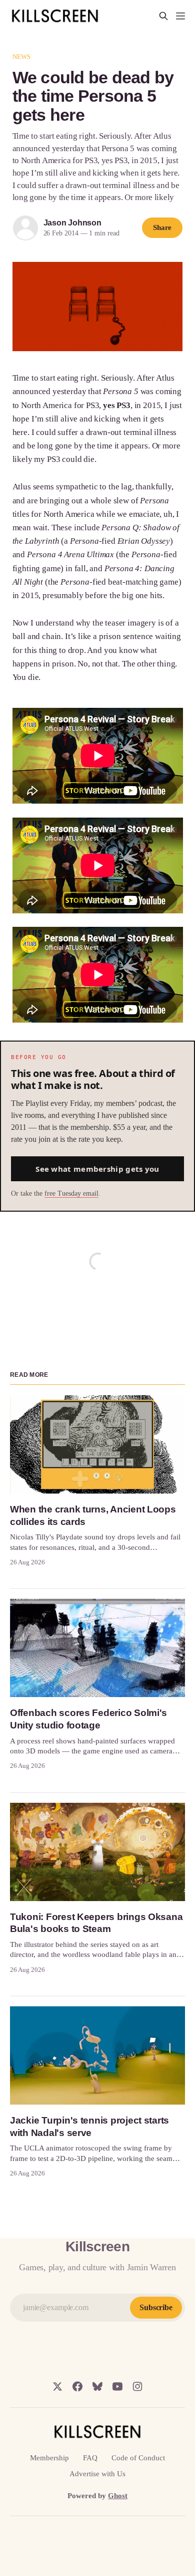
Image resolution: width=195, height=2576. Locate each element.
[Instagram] (137, 2386)
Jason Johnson (72, 223)
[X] (57, 2386)
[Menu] (180, 16)
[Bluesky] (97, 2386)
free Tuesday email (71, 1193)
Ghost (118, 2496)
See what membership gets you (97, 1169)
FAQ (90, 2458)
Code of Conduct (138, 2458)
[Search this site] (163, 16)
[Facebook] (77, 2386)
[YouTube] (117, 2386)
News (22, 57)
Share (162, 227)
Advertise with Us (97, 2474)
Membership (49, 2458)
